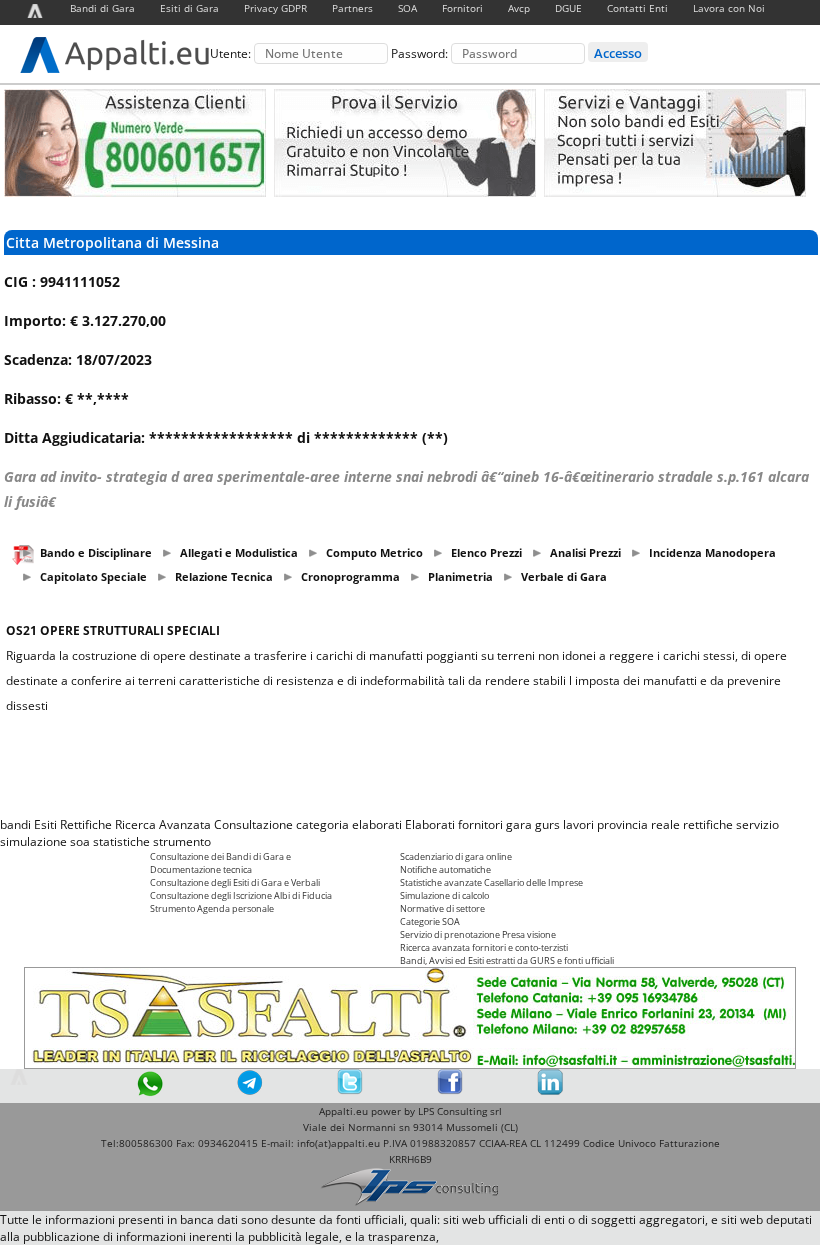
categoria (322, 824)
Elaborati (430, 824)
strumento (182, 841)
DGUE (568, 8)
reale (665, 824)
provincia (622, 824)
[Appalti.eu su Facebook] (450, 1090)
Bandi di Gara (102, 8)
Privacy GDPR (275, 8)
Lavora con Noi (729, 8)
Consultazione (253, 824)
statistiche (121, 841)
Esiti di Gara (189, 8)
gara (519, 824)
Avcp (519, 8)
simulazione (33, 841)
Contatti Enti (637, 8)
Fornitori (462, 8)
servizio (757, 824)
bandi (15, 824)
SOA (407, 8)
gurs (547, 824)
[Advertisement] (410, 765)
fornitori (480, 824)
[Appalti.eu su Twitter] (350, 1090)
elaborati (377, 824)
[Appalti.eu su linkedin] (550, 1090)
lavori (578, 824)
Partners (352, 8)
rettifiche (708, 824)
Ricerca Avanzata (163, 824)
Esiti (45, 824)
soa (80, 841)
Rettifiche (86, 824)
